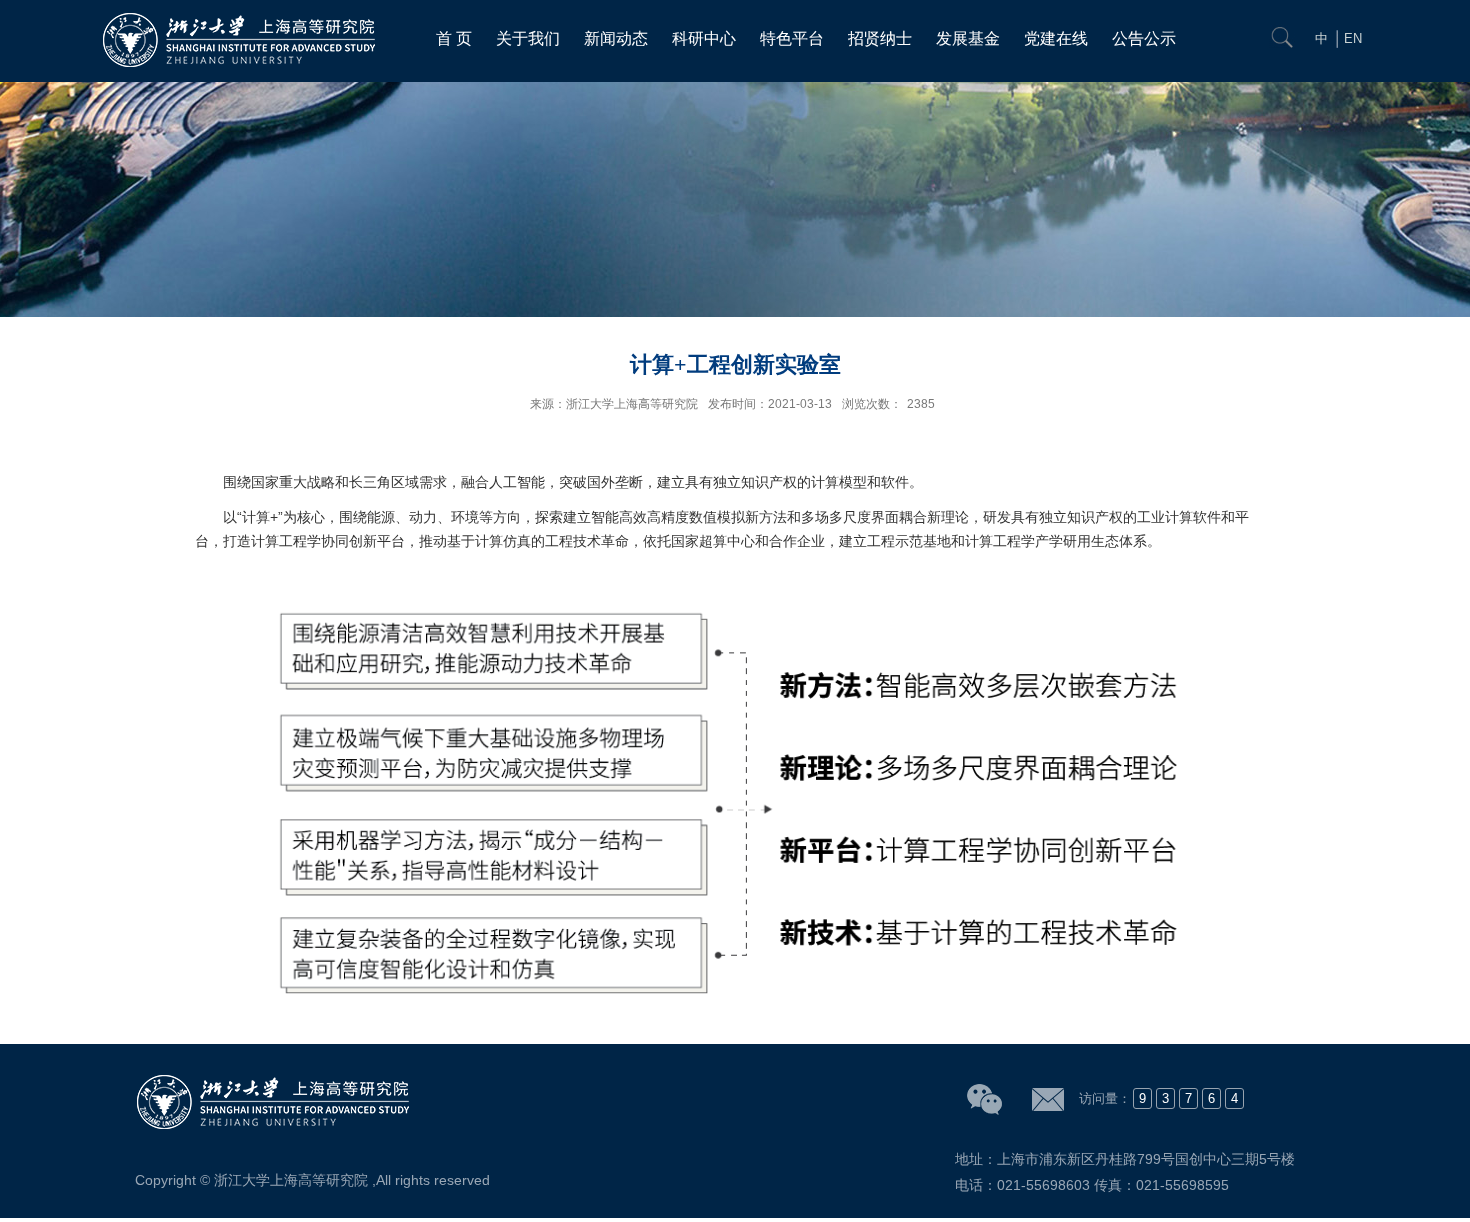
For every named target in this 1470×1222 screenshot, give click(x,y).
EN (1353, 38)
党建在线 (1056, 38)
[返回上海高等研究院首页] (242, 17)
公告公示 (1144, 38)
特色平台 (792, 38)
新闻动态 (616, 38)
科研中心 (704, 38)
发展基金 (968, 38)
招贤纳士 (880, 38)
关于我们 (528, 38)
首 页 (454, 38)
